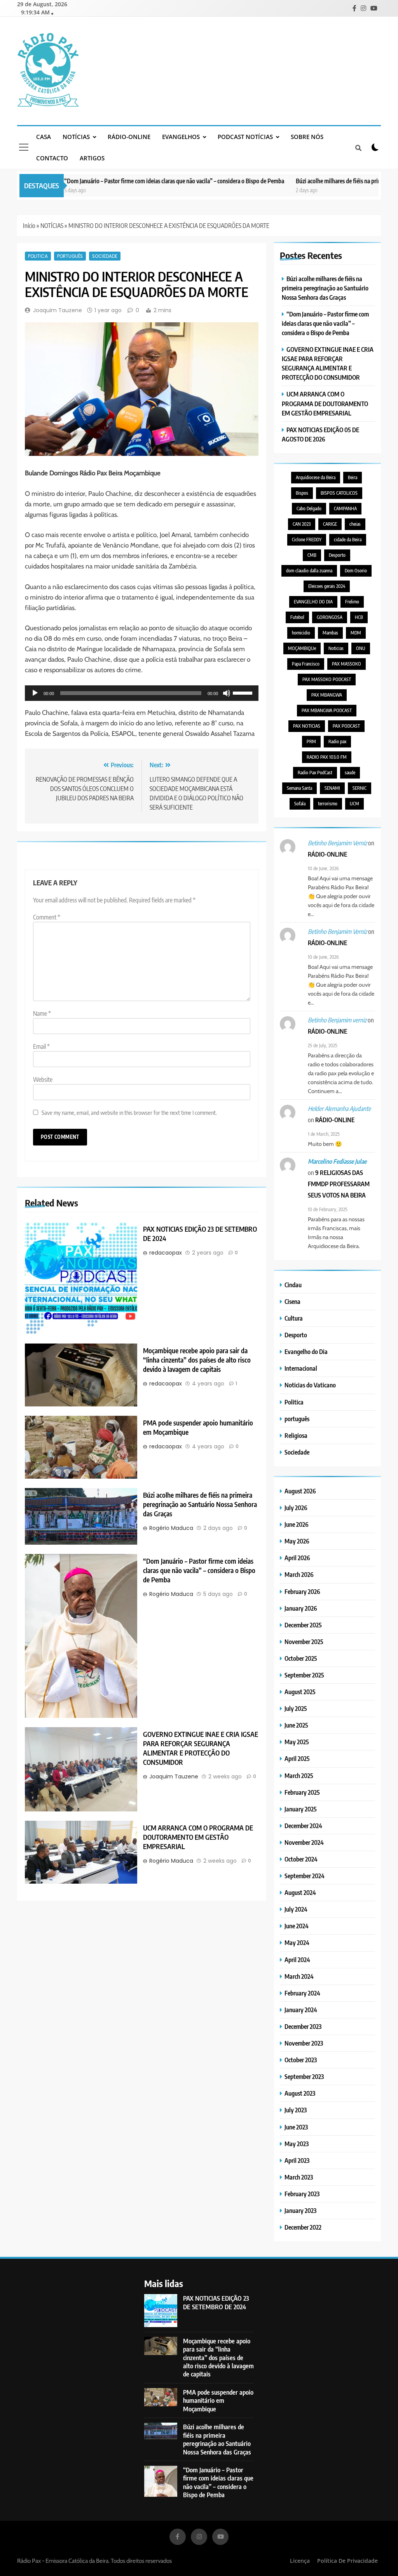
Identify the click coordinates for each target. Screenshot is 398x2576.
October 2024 (301, 1859)
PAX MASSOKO (347, 664)
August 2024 (300, 1892)
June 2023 (296, 2127)
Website (43, 1079)
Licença (300, 2561)
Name (42, 1013)
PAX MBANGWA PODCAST (327, 710)
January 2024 (301, 2010)
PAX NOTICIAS (307, 726)
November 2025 (304, 1642)
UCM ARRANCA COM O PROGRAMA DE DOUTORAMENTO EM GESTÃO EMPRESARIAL (198, 1837)
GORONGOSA (330, 617)
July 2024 (296, 1909)
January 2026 (301, 1608)
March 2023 (299, 2177)
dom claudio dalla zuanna (309, 571)
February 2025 (302, 1792)
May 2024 (297, 1942)
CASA (44, 137)
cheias (355, 524)
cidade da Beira (348, 540)
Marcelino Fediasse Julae (337, 1161)
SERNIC (360, 788)
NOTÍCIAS (76, 137)
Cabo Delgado (309, 508)
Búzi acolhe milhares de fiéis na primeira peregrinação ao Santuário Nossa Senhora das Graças (200, 1504)
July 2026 (296, 1508)
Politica (38, 256)
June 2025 (296, 1725)
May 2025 (297, 1742)
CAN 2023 (302, 524)
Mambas (330, 633)
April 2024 (297, 1960)
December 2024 (303, 1826)
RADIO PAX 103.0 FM (327, 757)
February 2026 (302, 1591)
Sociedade (105, 256)
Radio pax (337, 741)
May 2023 (297, 2144)
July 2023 (296, 2110)
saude (350, 773)
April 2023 (297, 2160)
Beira (353, 477)
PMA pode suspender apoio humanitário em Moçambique (218, 2400)
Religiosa (296, 1435)
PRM (311, 741)
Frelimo (352, 602)
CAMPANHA (345, 508)
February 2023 (302, 2194)
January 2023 (300, 2210)
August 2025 (300, 1692)
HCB (359, 617)
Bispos (302, 493)
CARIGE (330, 524)
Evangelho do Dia (306, 1351)
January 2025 (301, 1809)
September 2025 (304, 1675)
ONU (361, 648)
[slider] (244, 692)
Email (41, 1046)
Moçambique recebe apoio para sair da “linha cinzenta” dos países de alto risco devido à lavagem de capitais (197, 1360)
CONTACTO (52, 158)
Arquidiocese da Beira (316, 477)
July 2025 (296, 1708)
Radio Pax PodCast (315, 773)
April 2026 (297, 1558)
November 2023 (304, 2043)
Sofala (300, 804)
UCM (354, 804)
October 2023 (301, 2060)
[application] (142, 693)
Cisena (292, 1301)
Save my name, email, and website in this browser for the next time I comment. (129, 1112)
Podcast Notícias (245, 137)
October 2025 (301, 1658)
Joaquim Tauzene (58, 310)
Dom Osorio (356, 571)
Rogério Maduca (171, 1528)
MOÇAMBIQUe (302, 648)
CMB (312, 555)
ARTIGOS (92, 158)
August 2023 (300, 2093)
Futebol (297, 617)
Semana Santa (299, 788)
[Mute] (227, 693)
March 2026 (299, 1574)
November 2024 (304, 1842)
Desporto (337, 555)
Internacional (301, 1368)
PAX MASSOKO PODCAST (327, 679)
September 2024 (305, 1876)
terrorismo (328, 804)
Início (29, 226)
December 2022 (303, 2227)
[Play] (35, 693)
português (70, 256)
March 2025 (299, 1776)
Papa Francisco (306, 664)
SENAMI (332, 788)
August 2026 (300, 1491)
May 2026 (297, 1541)
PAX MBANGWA (327, 695)
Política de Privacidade (347, 2561)
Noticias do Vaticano (310, 1385)
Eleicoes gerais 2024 (327, 586)
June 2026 (297, 1524)
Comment (47, 917)
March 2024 (299, 1976)
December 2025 (303, 1625)
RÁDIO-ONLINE (129, 137)
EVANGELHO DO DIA (313, 602)
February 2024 (302, 1993)
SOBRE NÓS (307, 137)
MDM (356, 633)
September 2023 (304, 2076)
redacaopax (166, 1253)
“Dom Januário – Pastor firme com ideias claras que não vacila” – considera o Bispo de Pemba (137, 181)
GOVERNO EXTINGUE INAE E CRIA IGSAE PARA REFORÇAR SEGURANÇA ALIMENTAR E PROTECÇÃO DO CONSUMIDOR (201, 1748)
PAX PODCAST (346, 726)
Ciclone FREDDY (307, 540)
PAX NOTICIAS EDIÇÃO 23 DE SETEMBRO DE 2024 (216, 2302)
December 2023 (303, 2026)
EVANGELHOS (181, 137)
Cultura (294, 1318)
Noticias (336, 648)
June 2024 (297, 1926)
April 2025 (297, 1758)
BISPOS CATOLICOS (339, 493)
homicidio (301, 633)
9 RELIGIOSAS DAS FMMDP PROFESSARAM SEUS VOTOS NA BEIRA (339, 1184)
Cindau (293, 1285)
